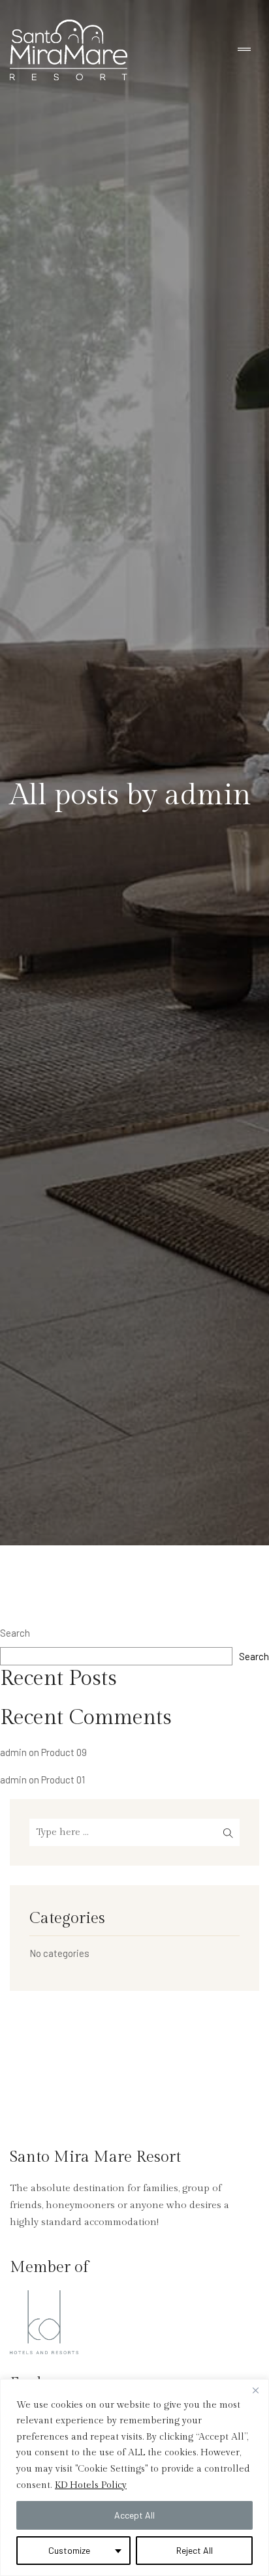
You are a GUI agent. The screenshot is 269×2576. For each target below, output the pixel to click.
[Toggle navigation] (244, 50)
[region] (134, 2478)
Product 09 (64, 1752)
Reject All (195, 2550)
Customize (69, 2550)
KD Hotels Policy (91, 2485)
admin (13, 1752)
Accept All (134, 2515)
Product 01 (63, 1780)
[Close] (255, 2390)
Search (15, 1633)
